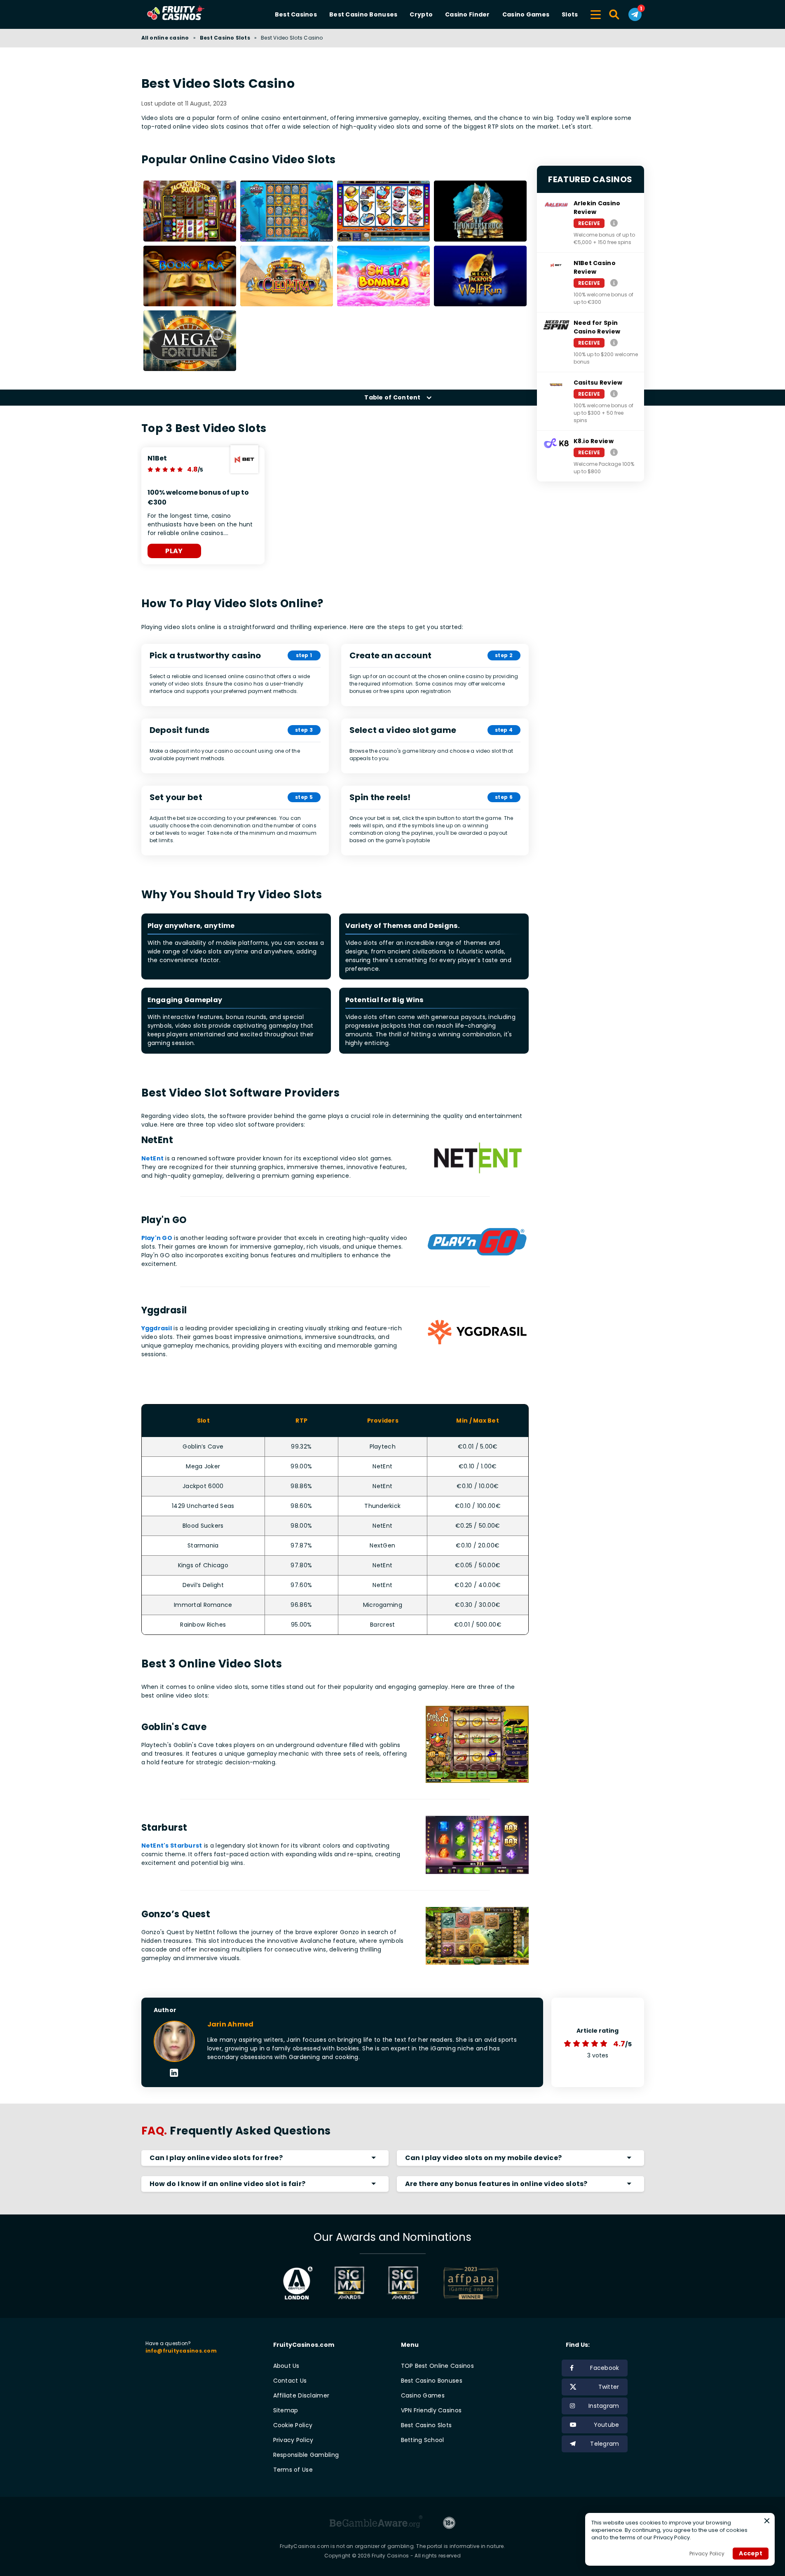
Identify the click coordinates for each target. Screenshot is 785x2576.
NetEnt (153, 1158)
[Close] (767, 2521)
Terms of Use (293, 2470)
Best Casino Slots (225, 38)
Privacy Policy (293, 2440)
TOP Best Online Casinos (437, 2366)
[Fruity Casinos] (189, 14)
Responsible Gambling (306, 2455)
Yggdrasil (157, 1328)
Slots (570, 14)
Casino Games (526, 14)
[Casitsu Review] (614, 393)
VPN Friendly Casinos (431, 2410)
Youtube (607, 2425)
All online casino (165, 38)
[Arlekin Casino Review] (614, 223)
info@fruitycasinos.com (181, 2351)
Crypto (421, 14)
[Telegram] (635, 14)
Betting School (423, 2440)
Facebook (605, 2368)
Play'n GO (157, 1238)
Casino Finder (467, 14)
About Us (286, 2366)
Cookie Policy (293, 2425)
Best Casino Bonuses (363, 14)
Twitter (609, 2387)
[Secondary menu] (596, 13)
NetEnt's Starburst (172, 1846)
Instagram (604, 2406)
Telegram (605, 2444)
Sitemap (286, 2410)
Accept (751, 2553)
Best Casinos (296, 14)
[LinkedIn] (174, 2073)
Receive (589, 223)
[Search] (615, 14)
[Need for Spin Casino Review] (614, 342)
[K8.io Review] (614, 452)
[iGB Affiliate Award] (298, 2283)
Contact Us (290, 2381)
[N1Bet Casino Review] (614, 283)
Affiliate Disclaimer (301, 2395)
